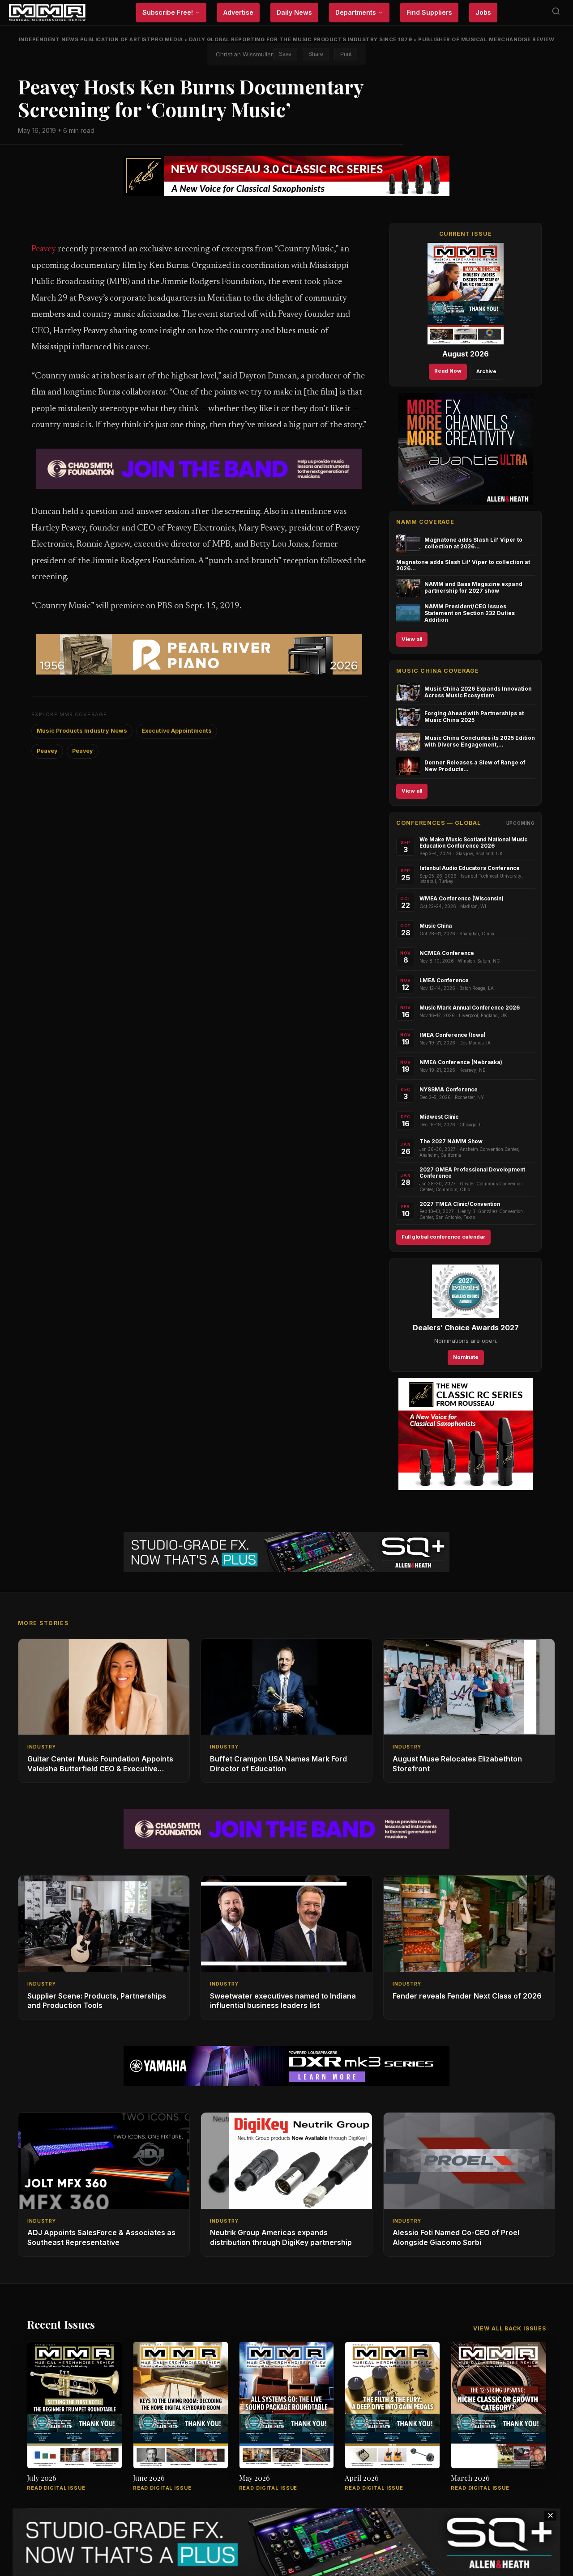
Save (285, 54)
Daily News (294, 12)
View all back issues (510, 2328)
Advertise (238, 12)
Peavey (44, 249)
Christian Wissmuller (244, 54)
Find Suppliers (429, 12)
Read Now (448, 371)
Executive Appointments (177, 731)
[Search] (556, 13)
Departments (356, 12)
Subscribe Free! (168, 12)
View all (412, 639)
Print (346, 54)
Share (316, 54)
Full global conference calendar (443, 1237)
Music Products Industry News (82, 731)
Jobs (483, 12)
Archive (486, 371)
